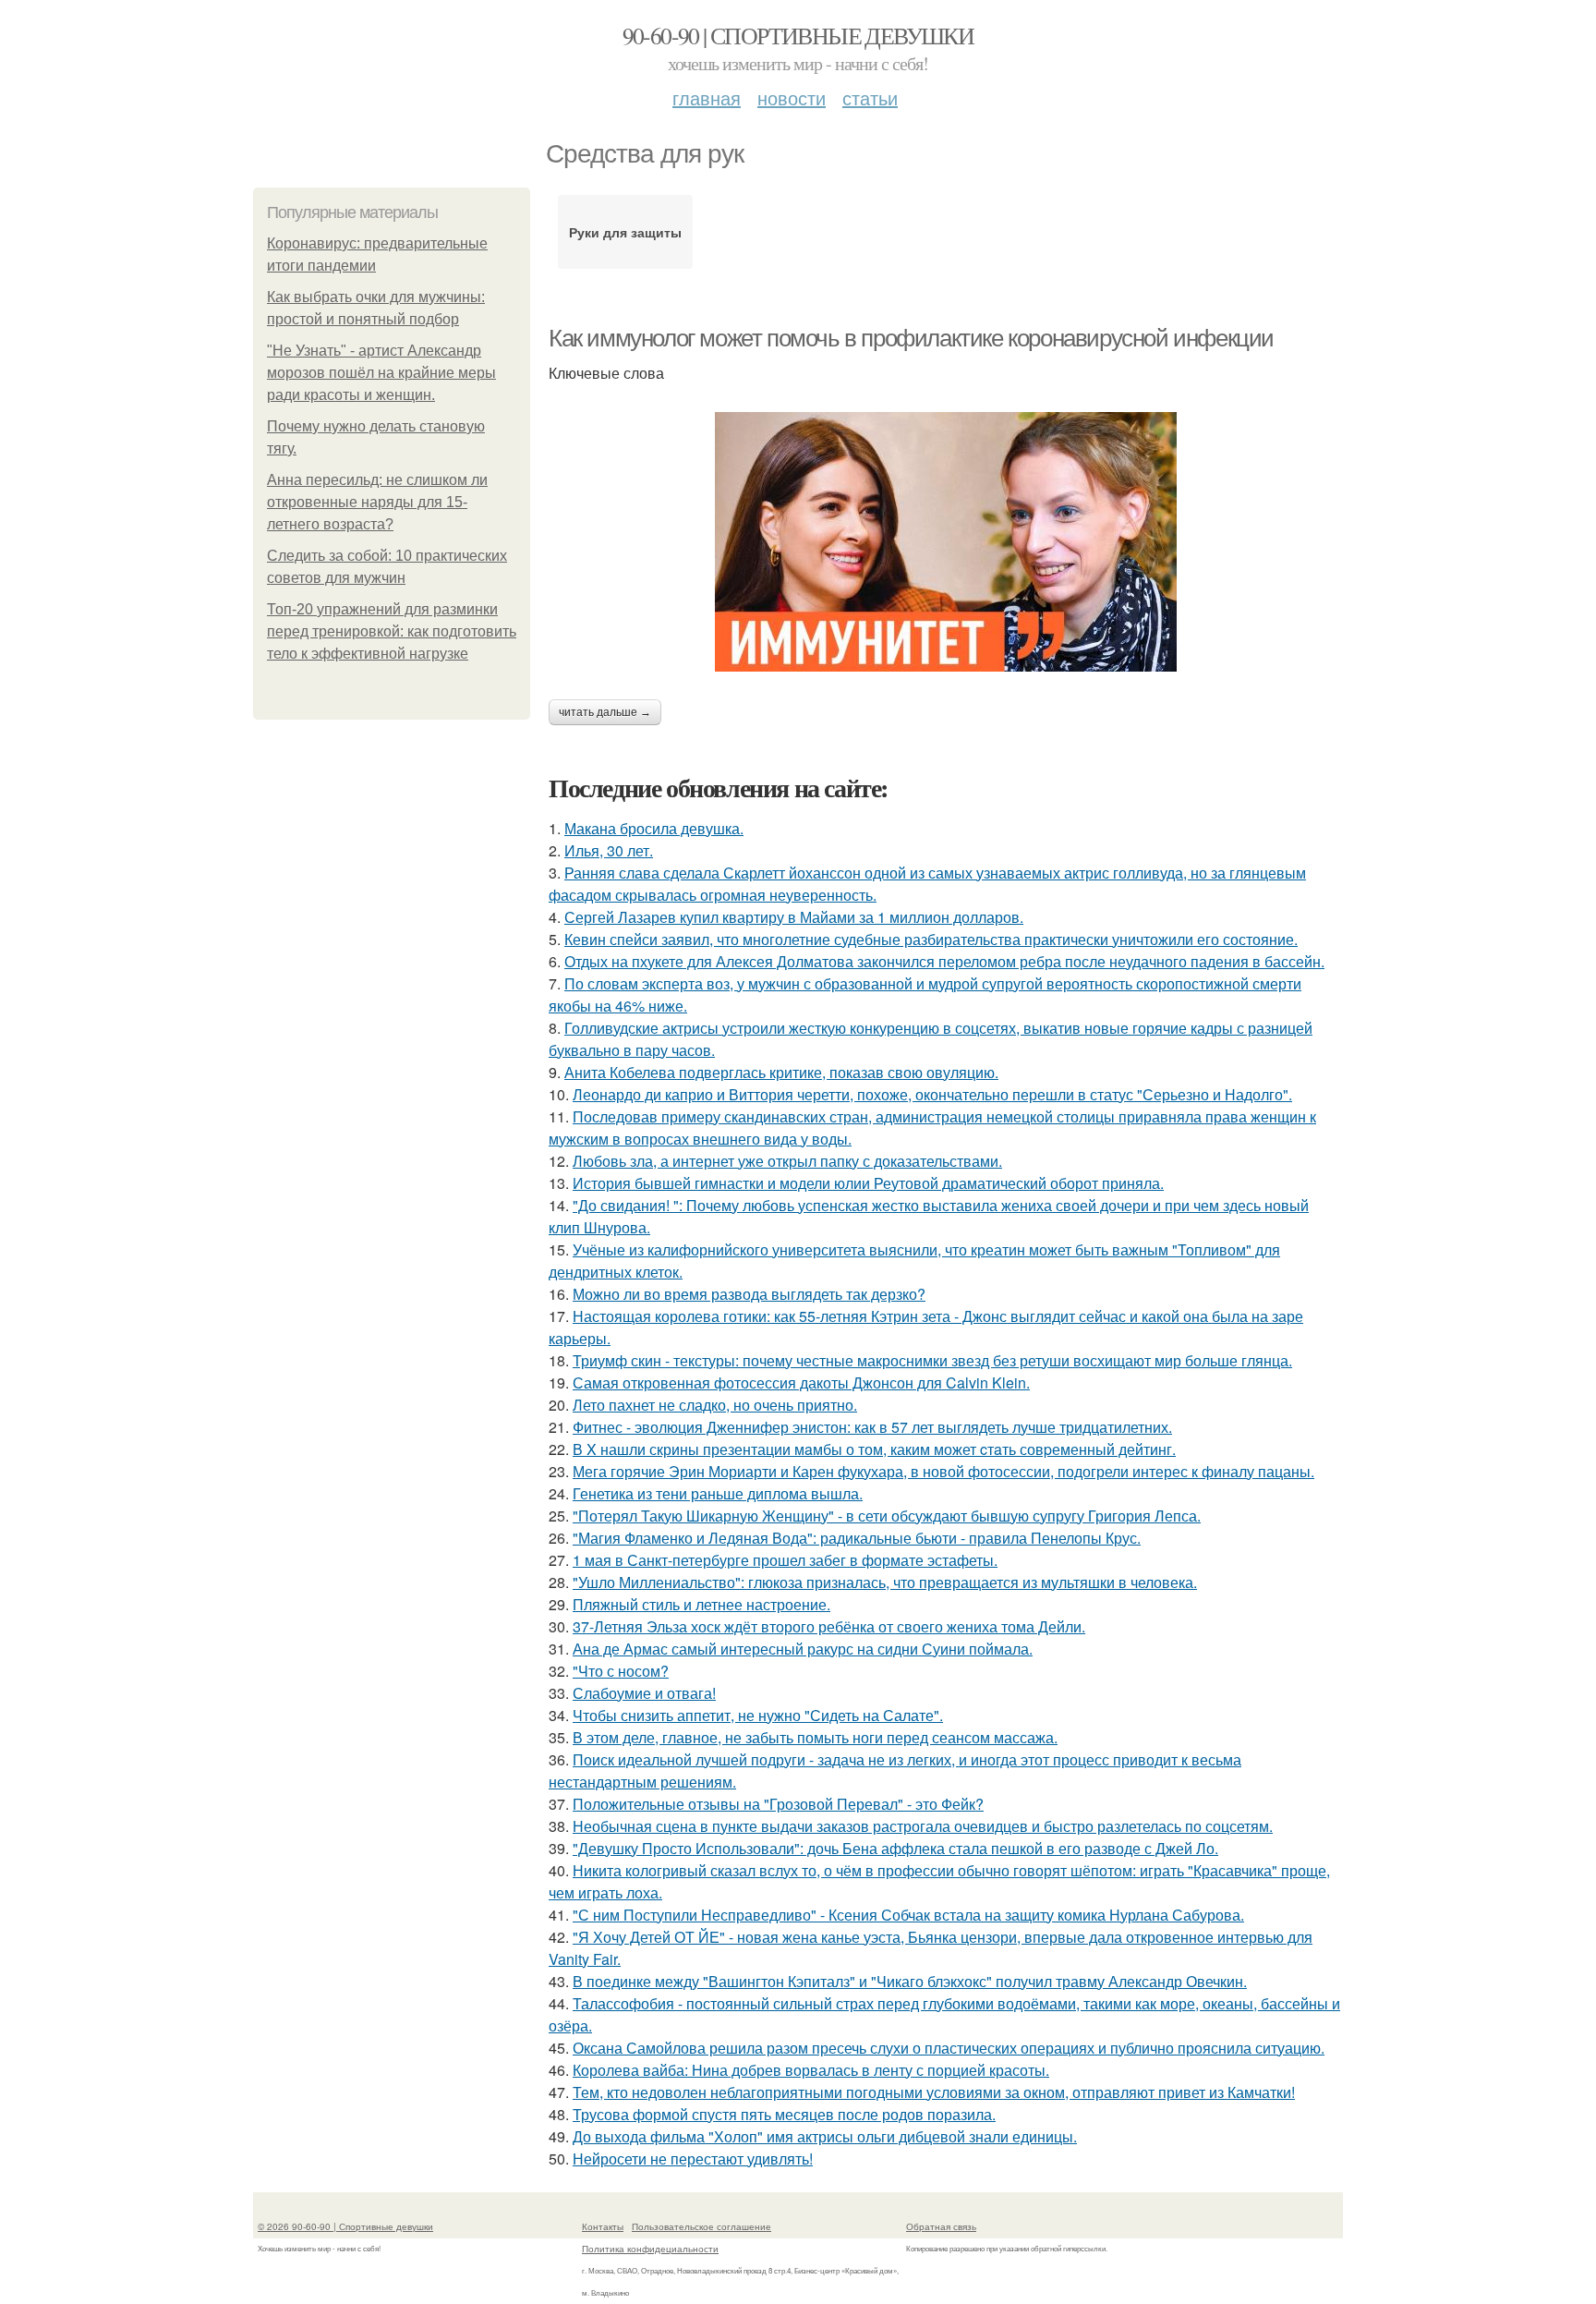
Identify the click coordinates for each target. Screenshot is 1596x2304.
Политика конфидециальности (650, 2249)
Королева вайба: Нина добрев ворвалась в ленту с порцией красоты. (811, 2070)
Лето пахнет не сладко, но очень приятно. (715, 1405)
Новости (792, 97)
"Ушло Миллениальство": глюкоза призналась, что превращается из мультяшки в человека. (885, 1582)
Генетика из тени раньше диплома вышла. (718, 1493)
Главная (707, 97)
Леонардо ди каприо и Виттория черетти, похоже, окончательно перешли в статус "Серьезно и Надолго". (932, 1094)
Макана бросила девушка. (654, 828)
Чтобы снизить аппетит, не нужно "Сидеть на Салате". (758, 1715)
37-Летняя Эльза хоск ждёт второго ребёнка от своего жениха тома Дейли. (829, 1626)
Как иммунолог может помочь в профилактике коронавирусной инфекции (911, 338)
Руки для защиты (625, 232)
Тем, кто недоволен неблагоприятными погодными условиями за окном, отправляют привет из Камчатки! (934, 2092)
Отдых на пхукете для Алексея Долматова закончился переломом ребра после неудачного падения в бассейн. (944, 961)
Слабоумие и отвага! (644, 1693)
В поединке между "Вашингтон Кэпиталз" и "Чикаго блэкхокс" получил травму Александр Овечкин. (910, 1981)
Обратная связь (941, 2226)
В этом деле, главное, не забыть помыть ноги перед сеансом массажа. (815, 1737)
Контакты (603, 2226)
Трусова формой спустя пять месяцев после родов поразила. (784, 2114)
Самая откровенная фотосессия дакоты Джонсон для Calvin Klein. (801, 1382)
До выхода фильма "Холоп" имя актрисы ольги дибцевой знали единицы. (825, 2136)
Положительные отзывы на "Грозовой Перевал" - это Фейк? (778, 1804)
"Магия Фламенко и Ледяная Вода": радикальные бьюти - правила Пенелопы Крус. (857, 1538)
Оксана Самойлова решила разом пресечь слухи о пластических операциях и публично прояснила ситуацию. (949, 2048)
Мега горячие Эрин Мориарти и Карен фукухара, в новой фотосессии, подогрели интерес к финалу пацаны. (943, 1471)
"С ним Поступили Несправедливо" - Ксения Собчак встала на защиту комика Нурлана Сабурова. (908, 1915)
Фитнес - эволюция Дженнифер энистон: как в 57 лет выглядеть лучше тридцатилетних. (872, 1427)
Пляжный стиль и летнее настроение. (701, 1604)
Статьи (870, 97)
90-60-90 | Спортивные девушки (798, 35)
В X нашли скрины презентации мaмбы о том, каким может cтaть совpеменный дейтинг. (874, 1449)
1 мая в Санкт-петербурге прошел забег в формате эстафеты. (785, 1560)
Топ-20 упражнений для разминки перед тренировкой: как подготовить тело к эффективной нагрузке (392, 631)
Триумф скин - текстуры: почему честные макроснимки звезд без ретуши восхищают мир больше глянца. (932, 1360)
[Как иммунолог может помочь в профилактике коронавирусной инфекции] (946, 542)
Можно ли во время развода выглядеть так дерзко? (749, 1294)
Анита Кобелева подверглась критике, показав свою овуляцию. (781, 1072)
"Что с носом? (621, 1671)
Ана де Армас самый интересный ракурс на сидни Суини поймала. (803, 1649)
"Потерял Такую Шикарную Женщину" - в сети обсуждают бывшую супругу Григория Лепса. (887, 1516)
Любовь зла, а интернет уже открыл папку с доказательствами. (787, 1161)
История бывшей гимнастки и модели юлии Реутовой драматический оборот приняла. (868, 1183)
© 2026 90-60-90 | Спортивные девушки (345, 2226)
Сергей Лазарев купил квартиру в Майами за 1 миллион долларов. (794, 917)
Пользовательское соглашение (701, 2226)
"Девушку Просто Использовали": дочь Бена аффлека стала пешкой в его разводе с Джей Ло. (895, 1848)
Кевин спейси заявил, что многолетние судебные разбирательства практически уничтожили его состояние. (931, 939)
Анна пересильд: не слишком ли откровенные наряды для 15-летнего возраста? (377, 502)
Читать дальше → (605, 712)
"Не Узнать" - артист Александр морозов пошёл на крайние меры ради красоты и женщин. (381, 373)
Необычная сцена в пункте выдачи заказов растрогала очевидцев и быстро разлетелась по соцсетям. (923, 1826)
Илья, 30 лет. (609, 850)
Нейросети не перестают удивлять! (693, 2158)
